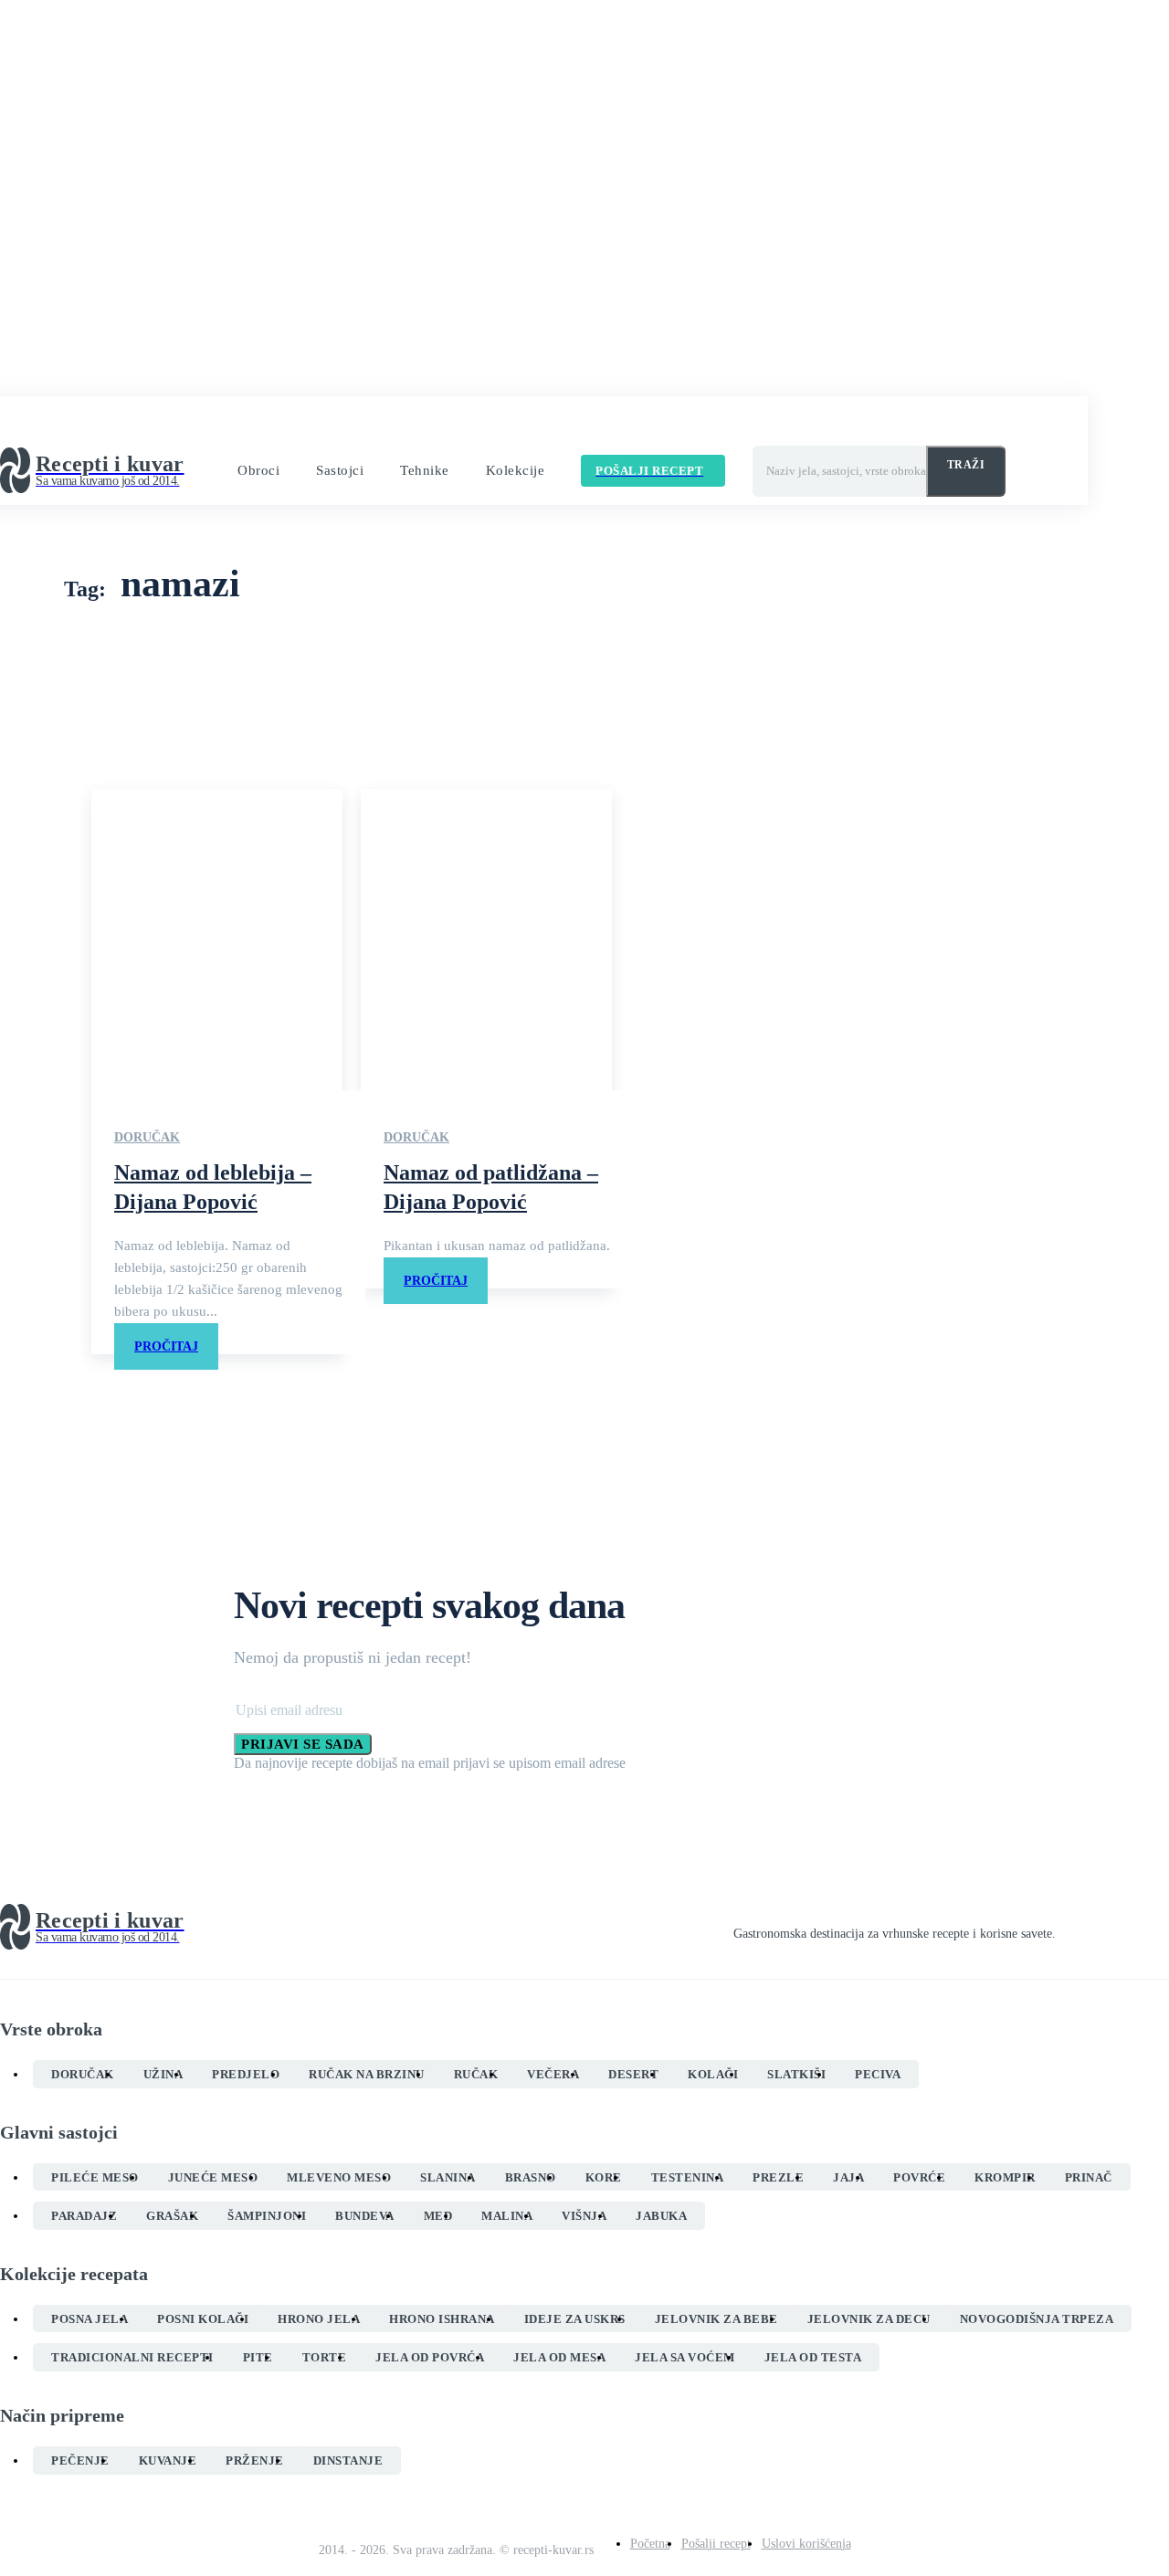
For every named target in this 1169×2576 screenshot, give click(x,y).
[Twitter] (1129, 1928)
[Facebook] (1063, 1928)
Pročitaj (166, 1346)
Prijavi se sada (303, 1744)
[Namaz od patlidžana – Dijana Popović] (486, 940)
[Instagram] (1096, 1928)
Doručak (147, 1137)
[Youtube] (1162, 1928)
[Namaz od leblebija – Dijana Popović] (217, 940)
